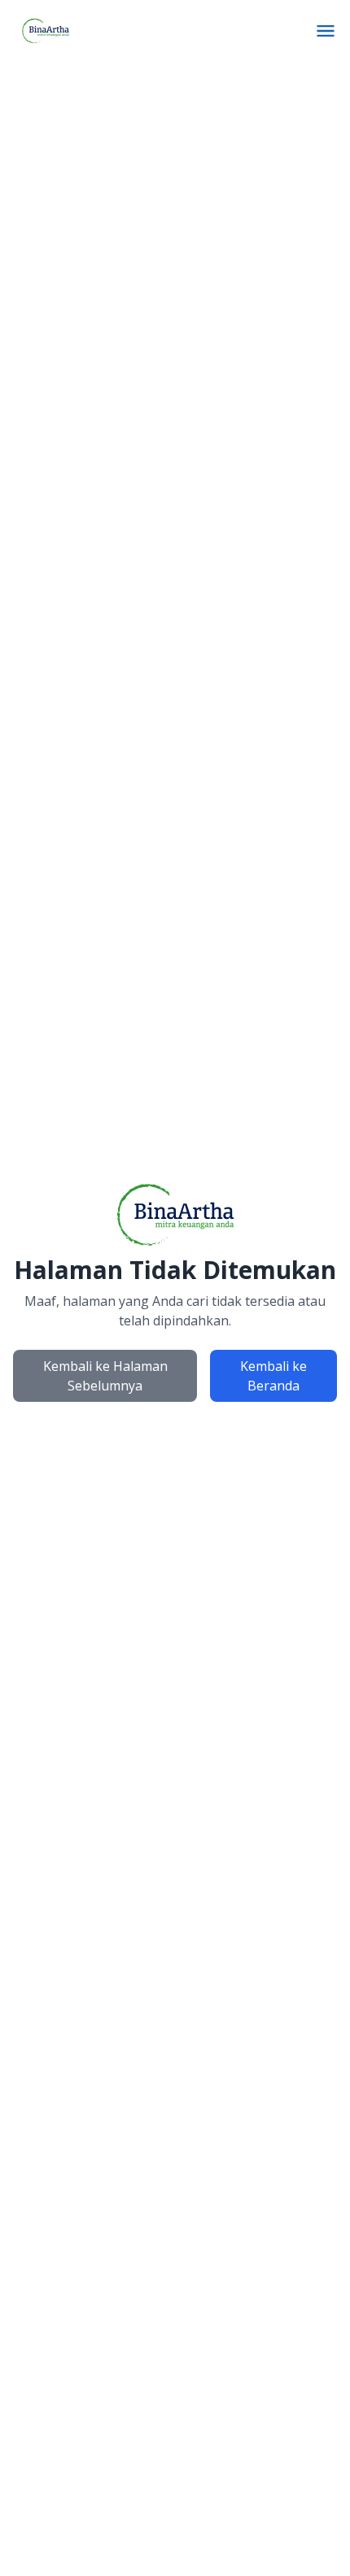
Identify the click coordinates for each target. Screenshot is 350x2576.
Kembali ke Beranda (273, 1376)
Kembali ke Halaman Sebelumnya (105, 1376)
